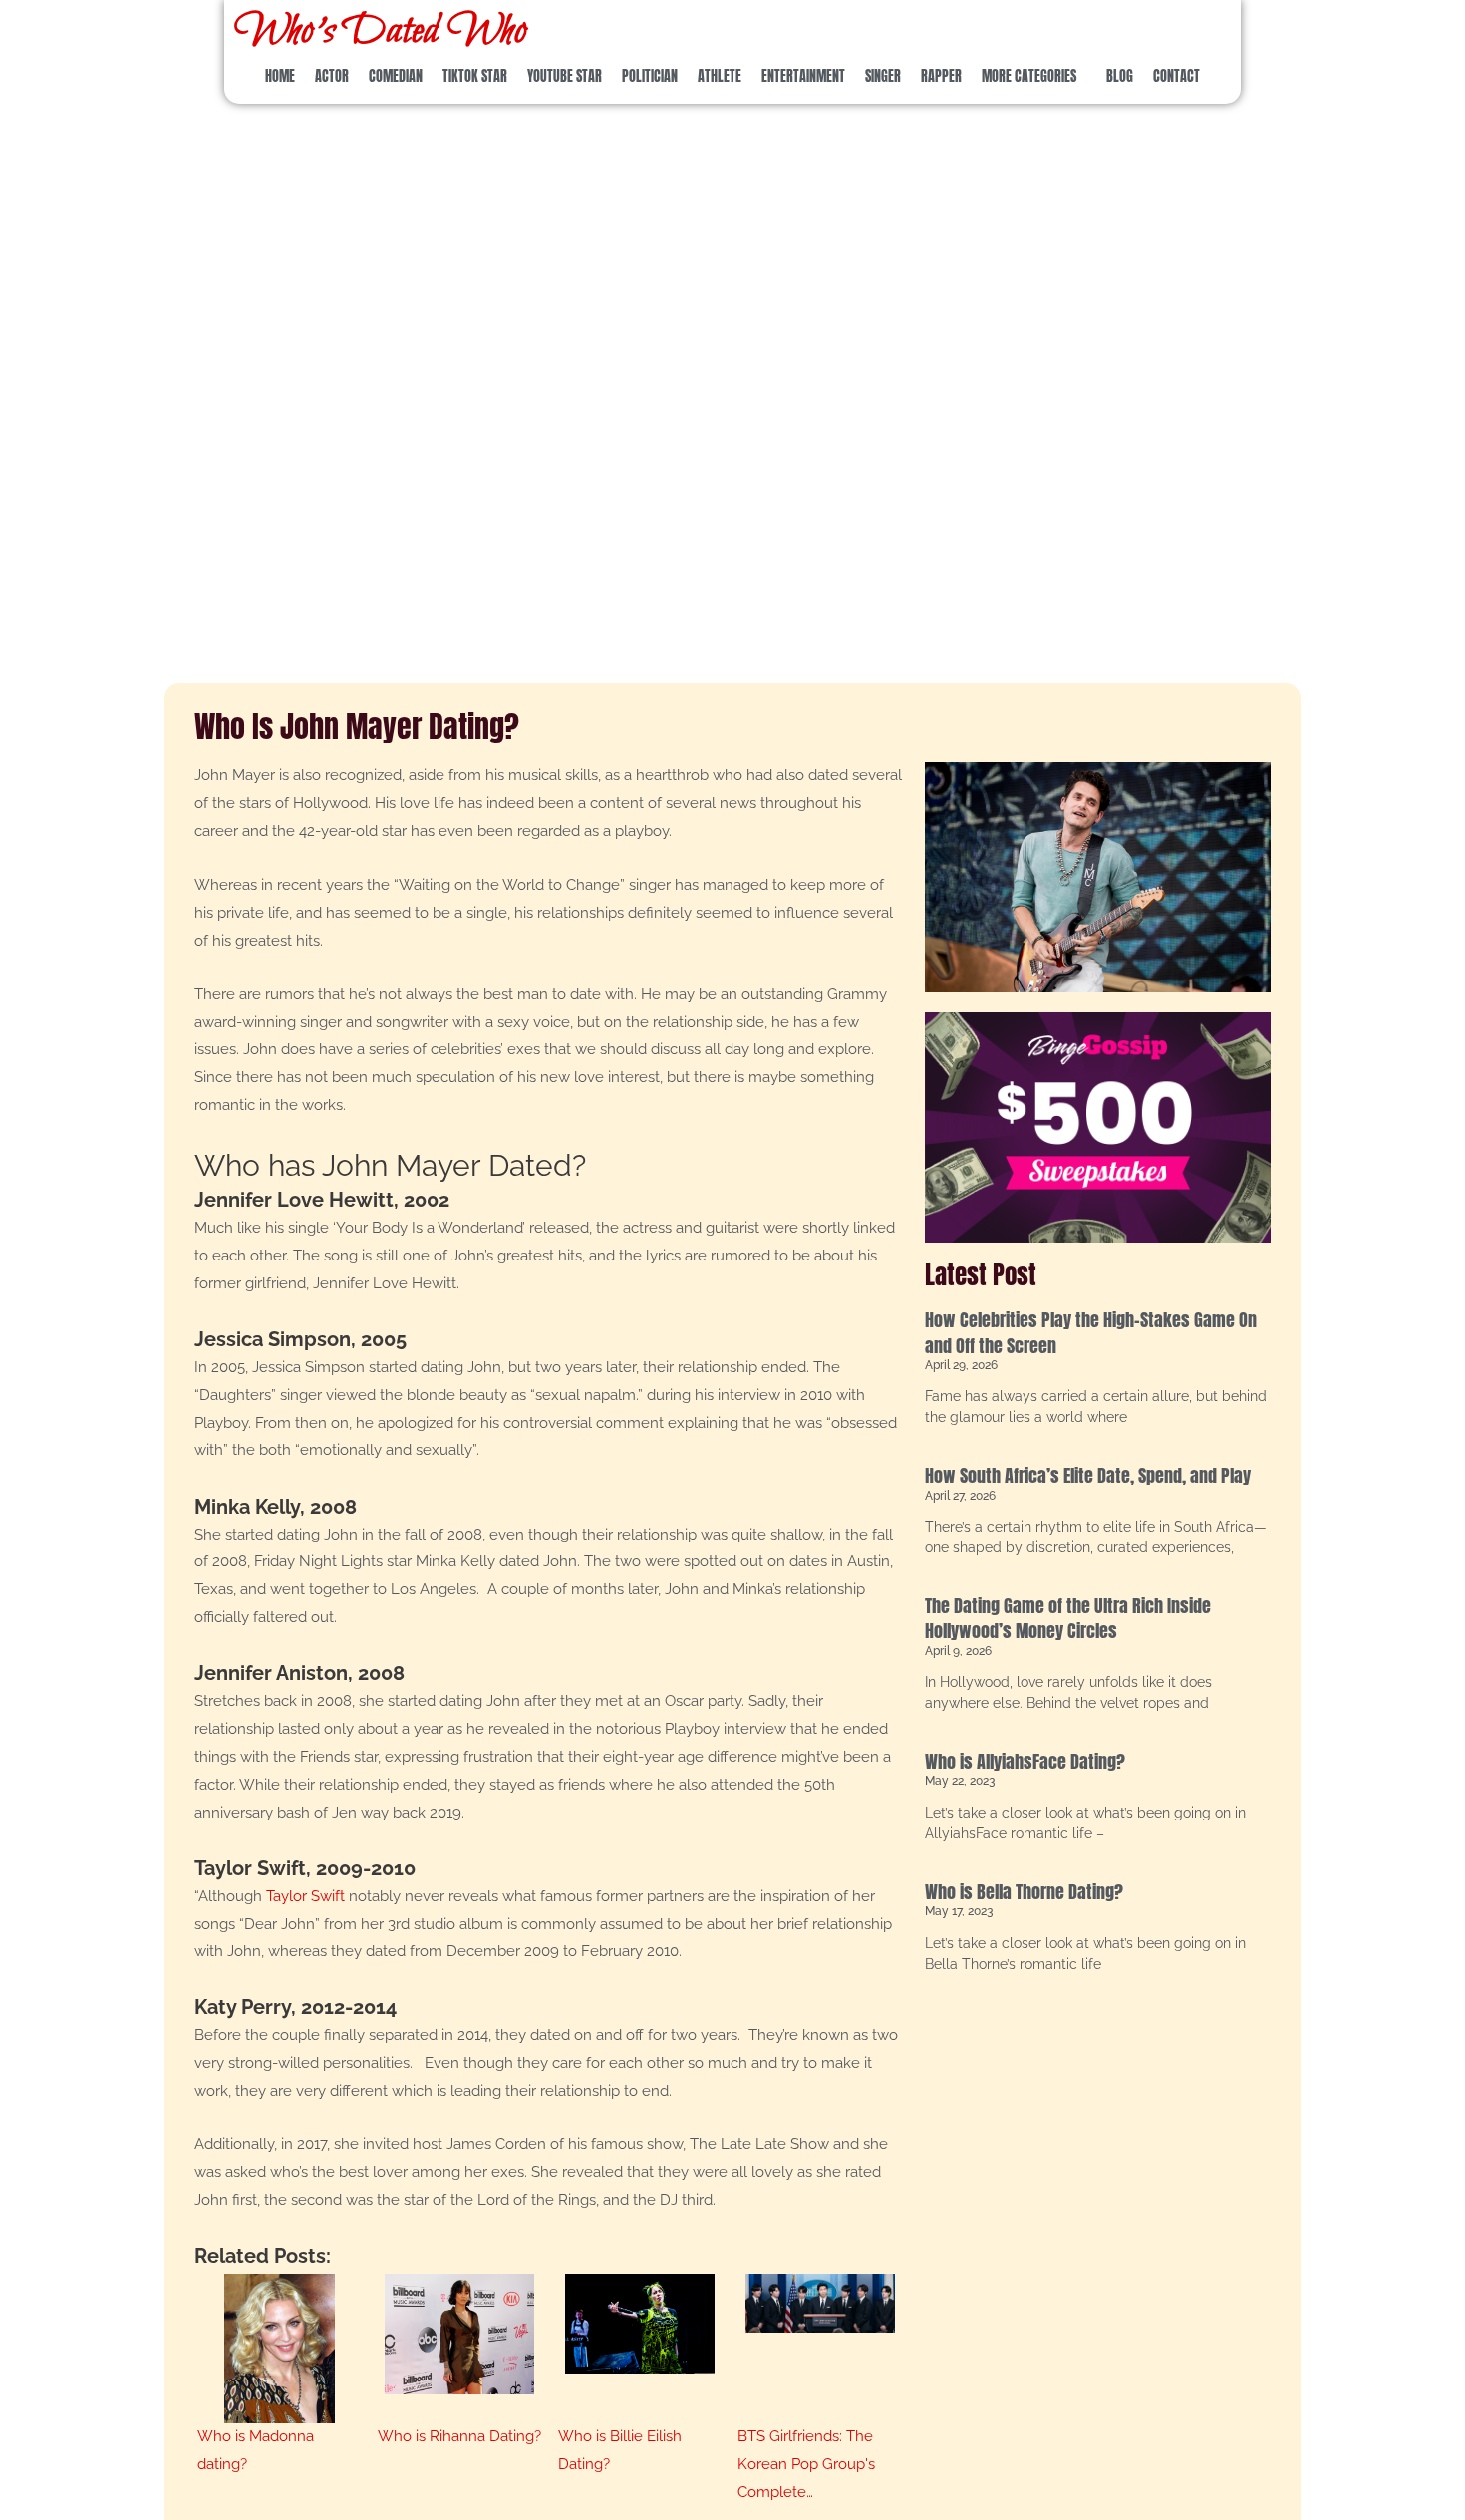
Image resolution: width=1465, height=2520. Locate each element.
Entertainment (803, 76)
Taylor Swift (305, 1896)
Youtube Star (565, 76)
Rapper (941, 76)
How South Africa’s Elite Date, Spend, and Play (1088, 1475)
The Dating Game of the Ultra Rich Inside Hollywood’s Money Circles (1068, 1618)
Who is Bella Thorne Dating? (1024, 1892)
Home (280, 76)
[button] (1034, 77)
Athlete (720, 76)
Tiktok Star (475, 76)
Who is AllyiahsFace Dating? (1025, 1761)
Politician (650, 76)
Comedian (396, 76)
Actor (332, 76)
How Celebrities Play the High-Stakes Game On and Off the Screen (1091, 1332)
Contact (1176, 76)
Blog (1120, 76)
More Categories (1029, 76)
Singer (883, 76)
